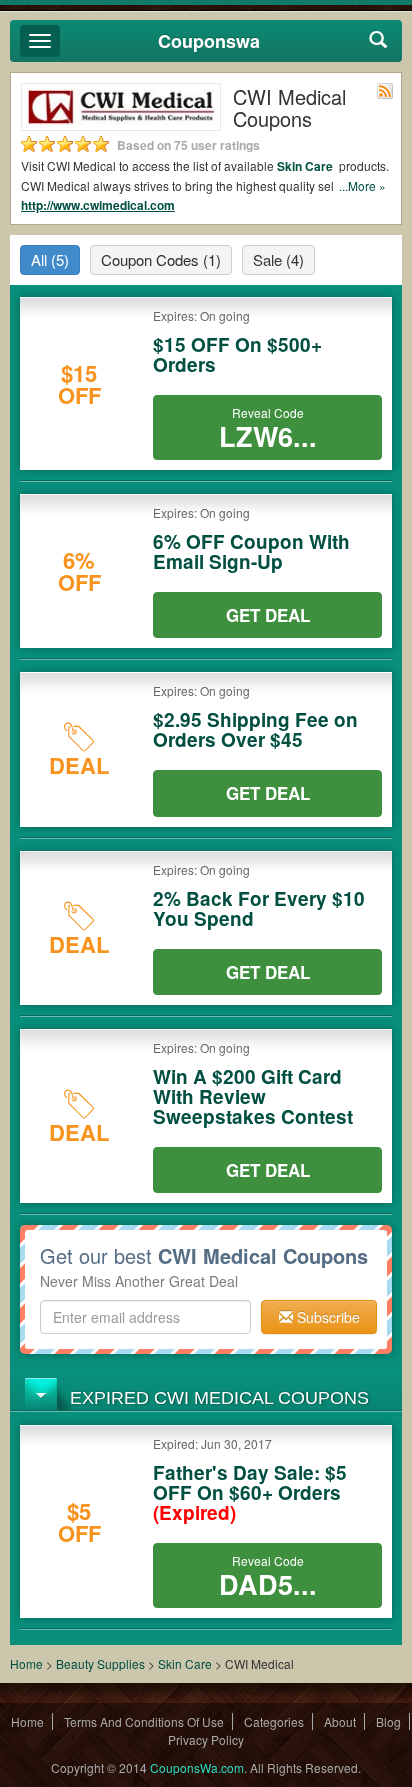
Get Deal (268, 615)
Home (26, 1663)
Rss (385, 91)
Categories (274, 1721)
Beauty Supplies (100, 1663)
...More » (362, 185)
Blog (388, 1721)
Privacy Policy (206, 1739)
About (340, 1721)
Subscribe (326, 1317)
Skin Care (306, 166)
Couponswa (209, 41)
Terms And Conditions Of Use (144, 1721)
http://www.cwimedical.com (98, 205)
